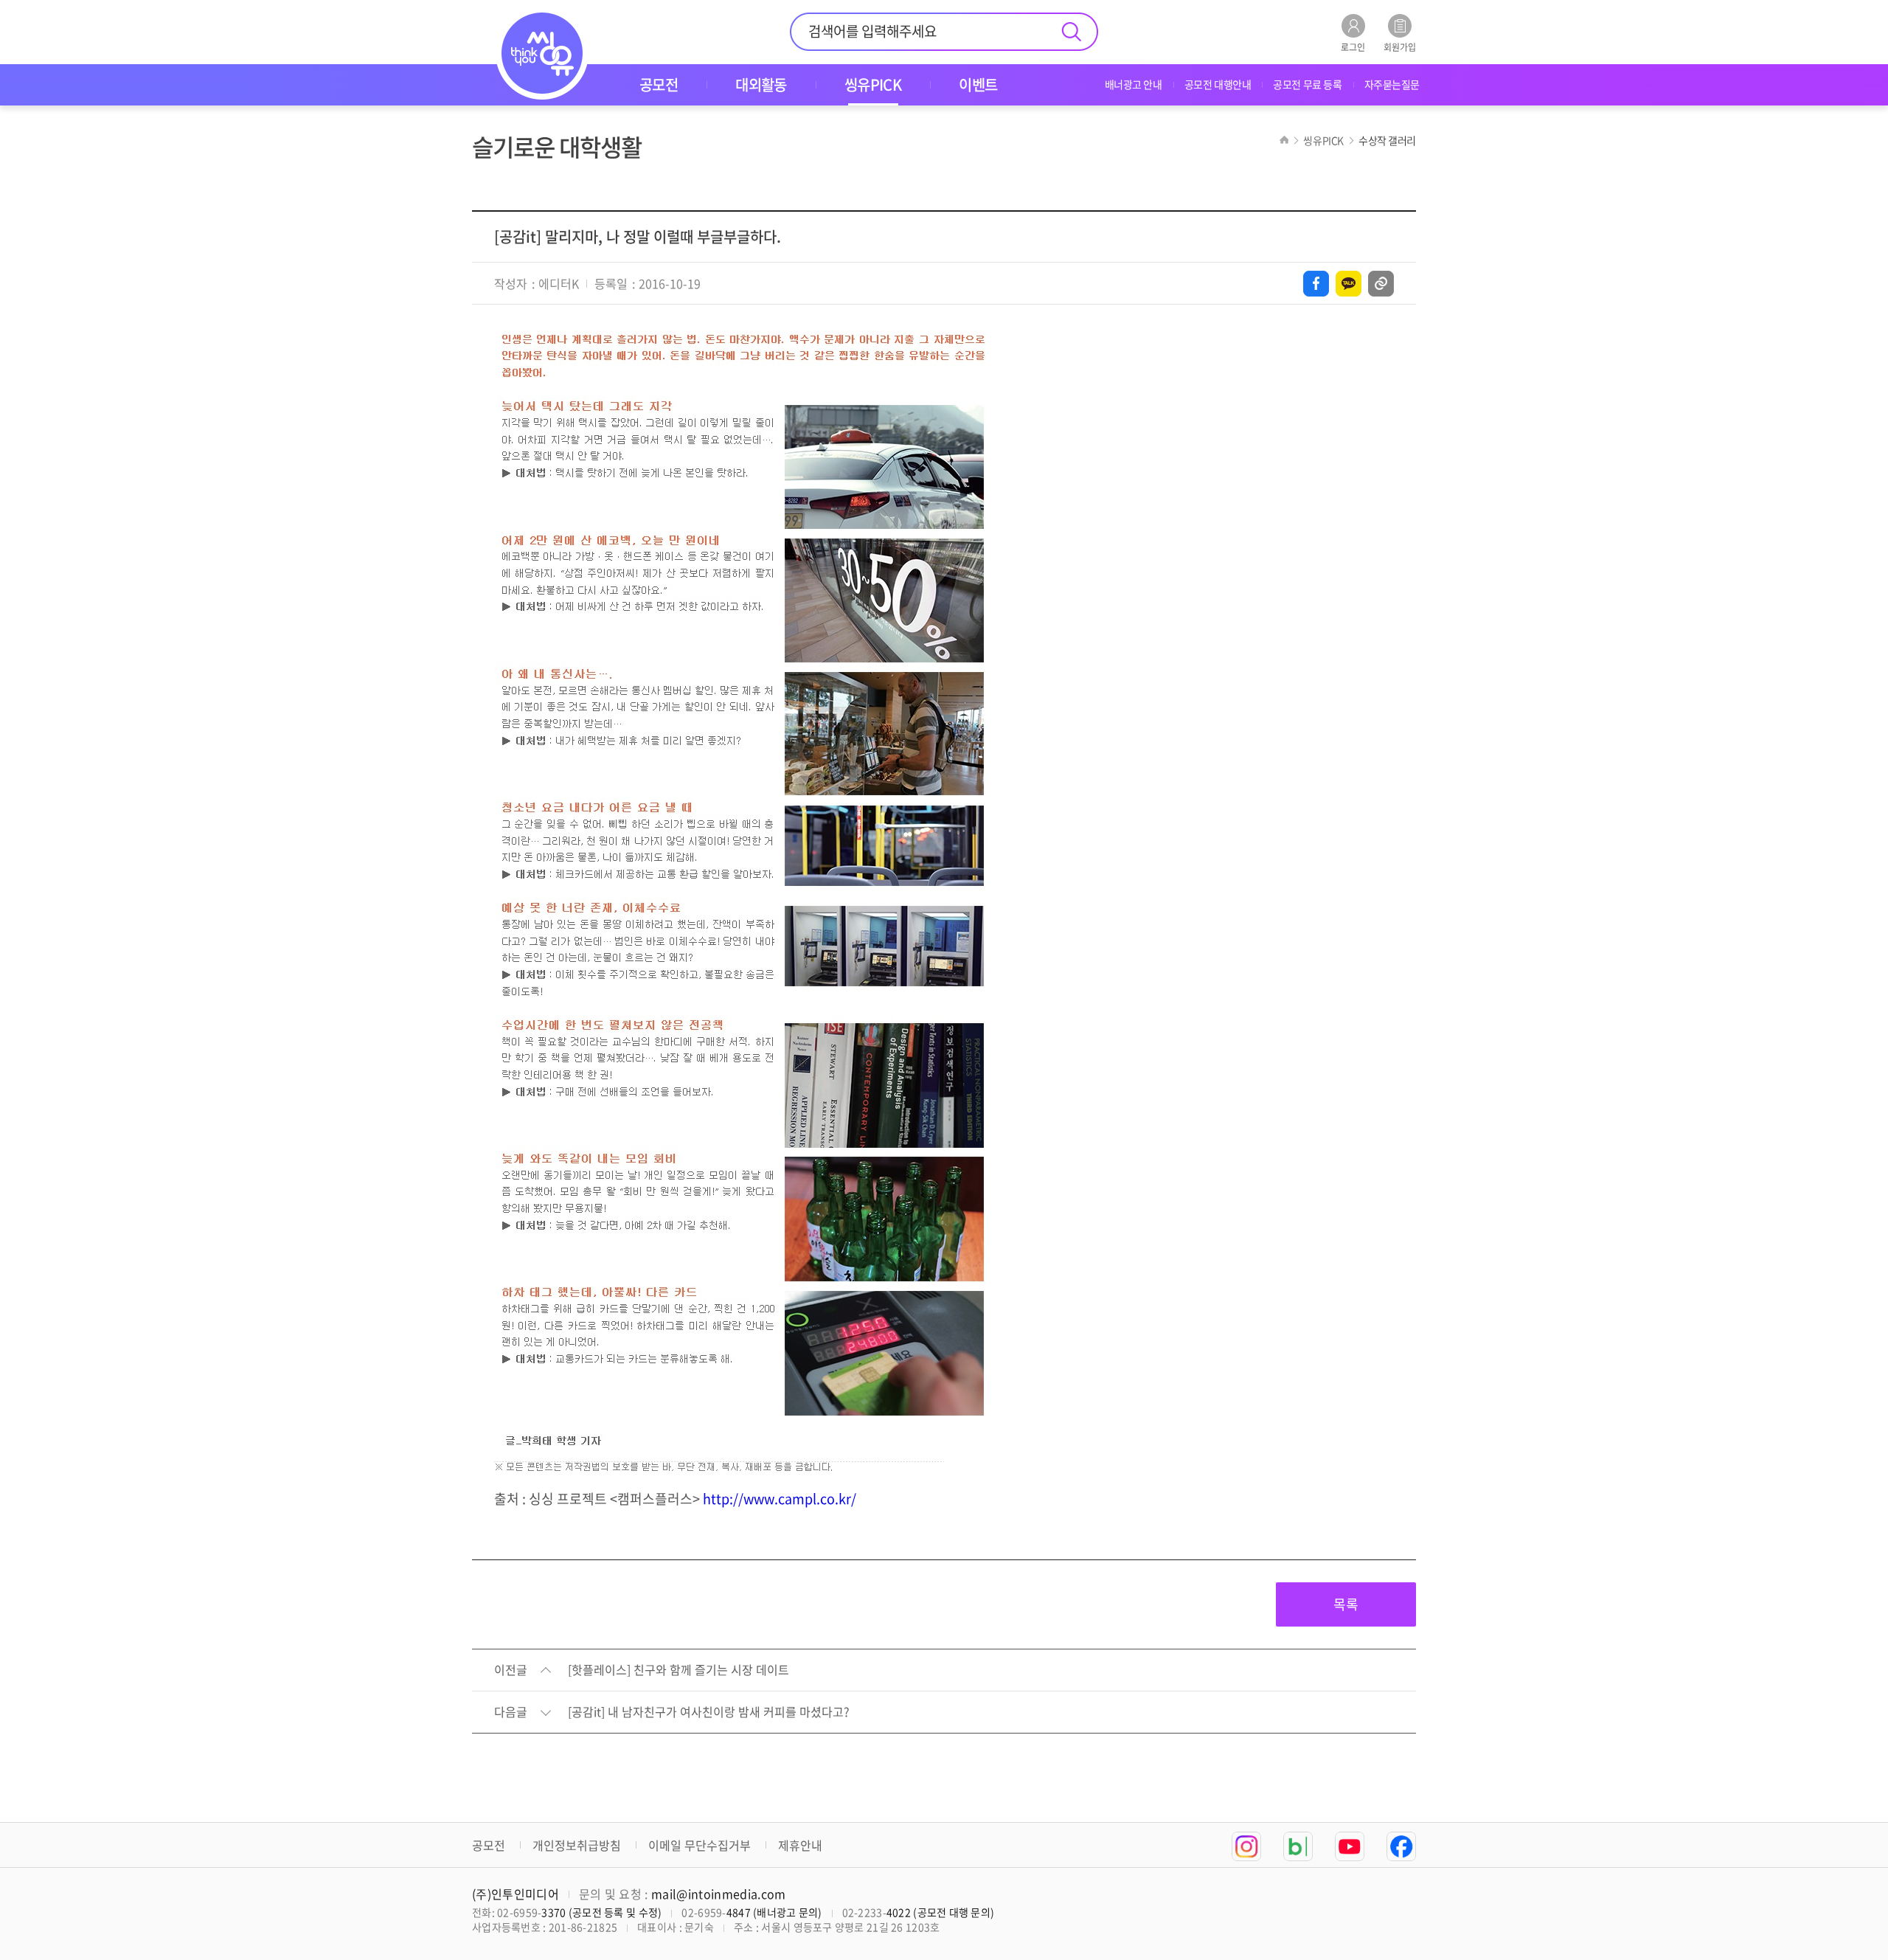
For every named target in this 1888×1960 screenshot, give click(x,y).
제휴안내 (800, 1845)
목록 (1346, 1604)
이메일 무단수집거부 (700, 1845)
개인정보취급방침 (577, 1845)
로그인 (1353, 46)
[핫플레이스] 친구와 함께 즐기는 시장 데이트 (678, 1670)
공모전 (489, 1845)
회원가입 (1400, 46)
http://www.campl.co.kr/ (780, 1499)
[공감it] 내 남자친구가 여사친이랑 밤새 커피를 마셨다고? (709, 1712)
